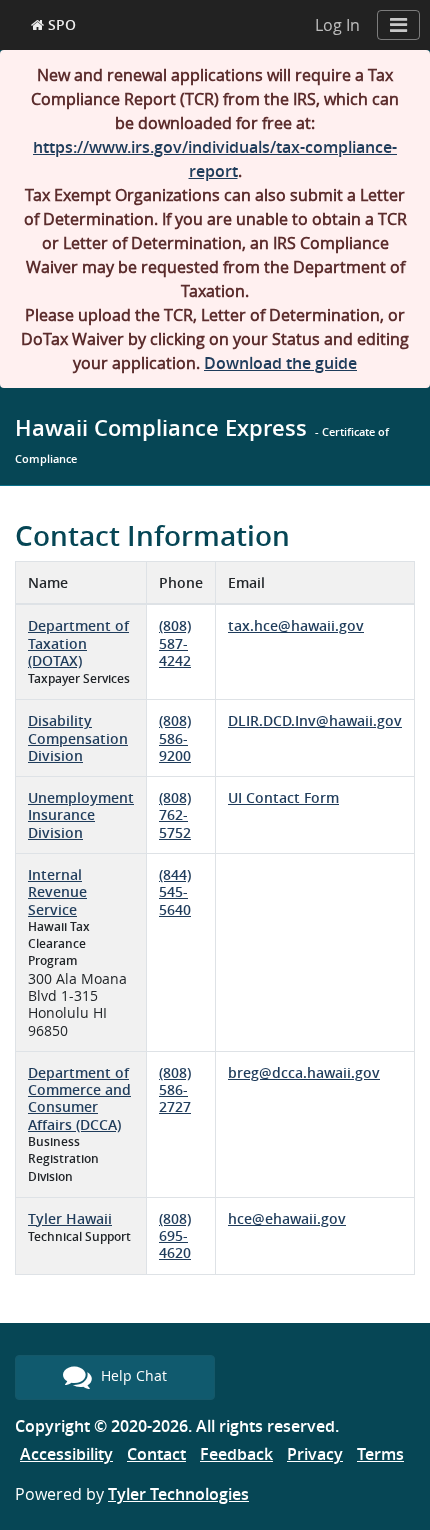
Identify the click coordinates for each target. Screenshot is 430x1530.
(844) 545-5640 (175, 892)
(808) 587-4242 (175, 643)
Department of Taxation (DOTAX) (78, 643)
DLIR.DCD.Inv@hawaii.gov (315, 720)
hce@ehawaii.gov (287, 1218)
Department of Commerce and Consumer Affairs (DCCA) (79, 1098)
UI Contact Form (283, 797)
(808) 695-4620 (175, 1236)
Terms (380, 1454)
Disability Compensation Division (78, 738)
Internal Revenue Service (57, 892)
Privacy (315, 1454)
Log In (337, 25)
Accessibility (66, 1454)
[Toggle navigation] (398, 25)
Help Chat (132, 1375)
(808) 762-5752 (175, 815)
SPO (60, 24)
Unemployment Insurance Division (81, 815)
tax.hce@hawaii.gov (296, 625)
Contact (156, 1454)
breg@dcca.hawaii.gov (304, 1072)
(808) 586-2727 (175, 1090)
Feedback (236, 1454)
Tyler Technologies (178, 1494)
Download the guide (280, 363)
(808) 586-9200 (175, 738)
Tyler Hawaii (70, 1218)
